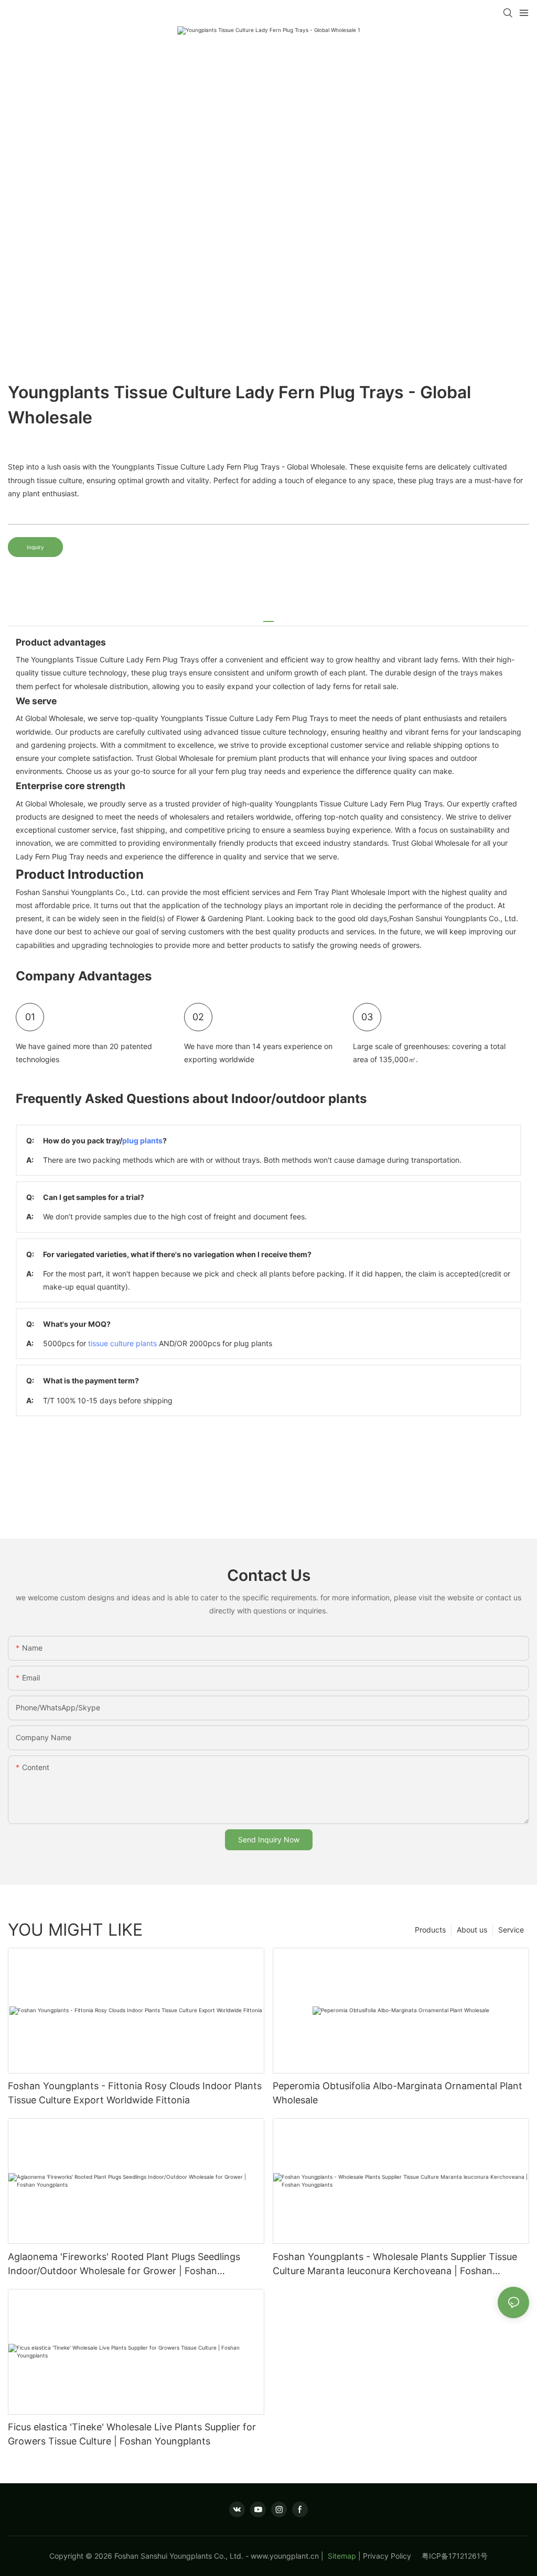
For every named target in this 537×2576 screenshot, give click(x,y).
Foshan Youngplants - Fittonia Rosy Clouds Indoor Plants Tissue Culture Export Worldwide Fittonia (135, 2093)
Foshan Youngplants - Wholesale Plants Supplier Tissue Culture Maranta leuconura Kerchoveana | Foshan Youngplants (395, 2264)
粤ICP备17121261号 (455, 2556)
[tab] (268, 618)
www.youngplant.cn (285, 2556)
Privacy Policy (392, 2556)
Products (430, 1930)
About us (472, 1930)
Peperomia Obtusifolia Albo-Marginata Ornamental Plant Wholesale (398, 2093)
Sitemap (341, 2556)
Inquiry (35, 547)
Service (511, 1930)
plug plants (142, 1140)
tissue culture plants (122, 1343)
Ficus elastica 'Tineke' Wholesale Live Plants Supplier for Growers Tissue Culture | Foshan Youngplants (132, 2434)
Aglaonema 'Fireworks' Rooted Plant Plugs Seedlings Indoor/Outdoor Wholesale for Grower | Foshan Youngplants (124, 2264)
